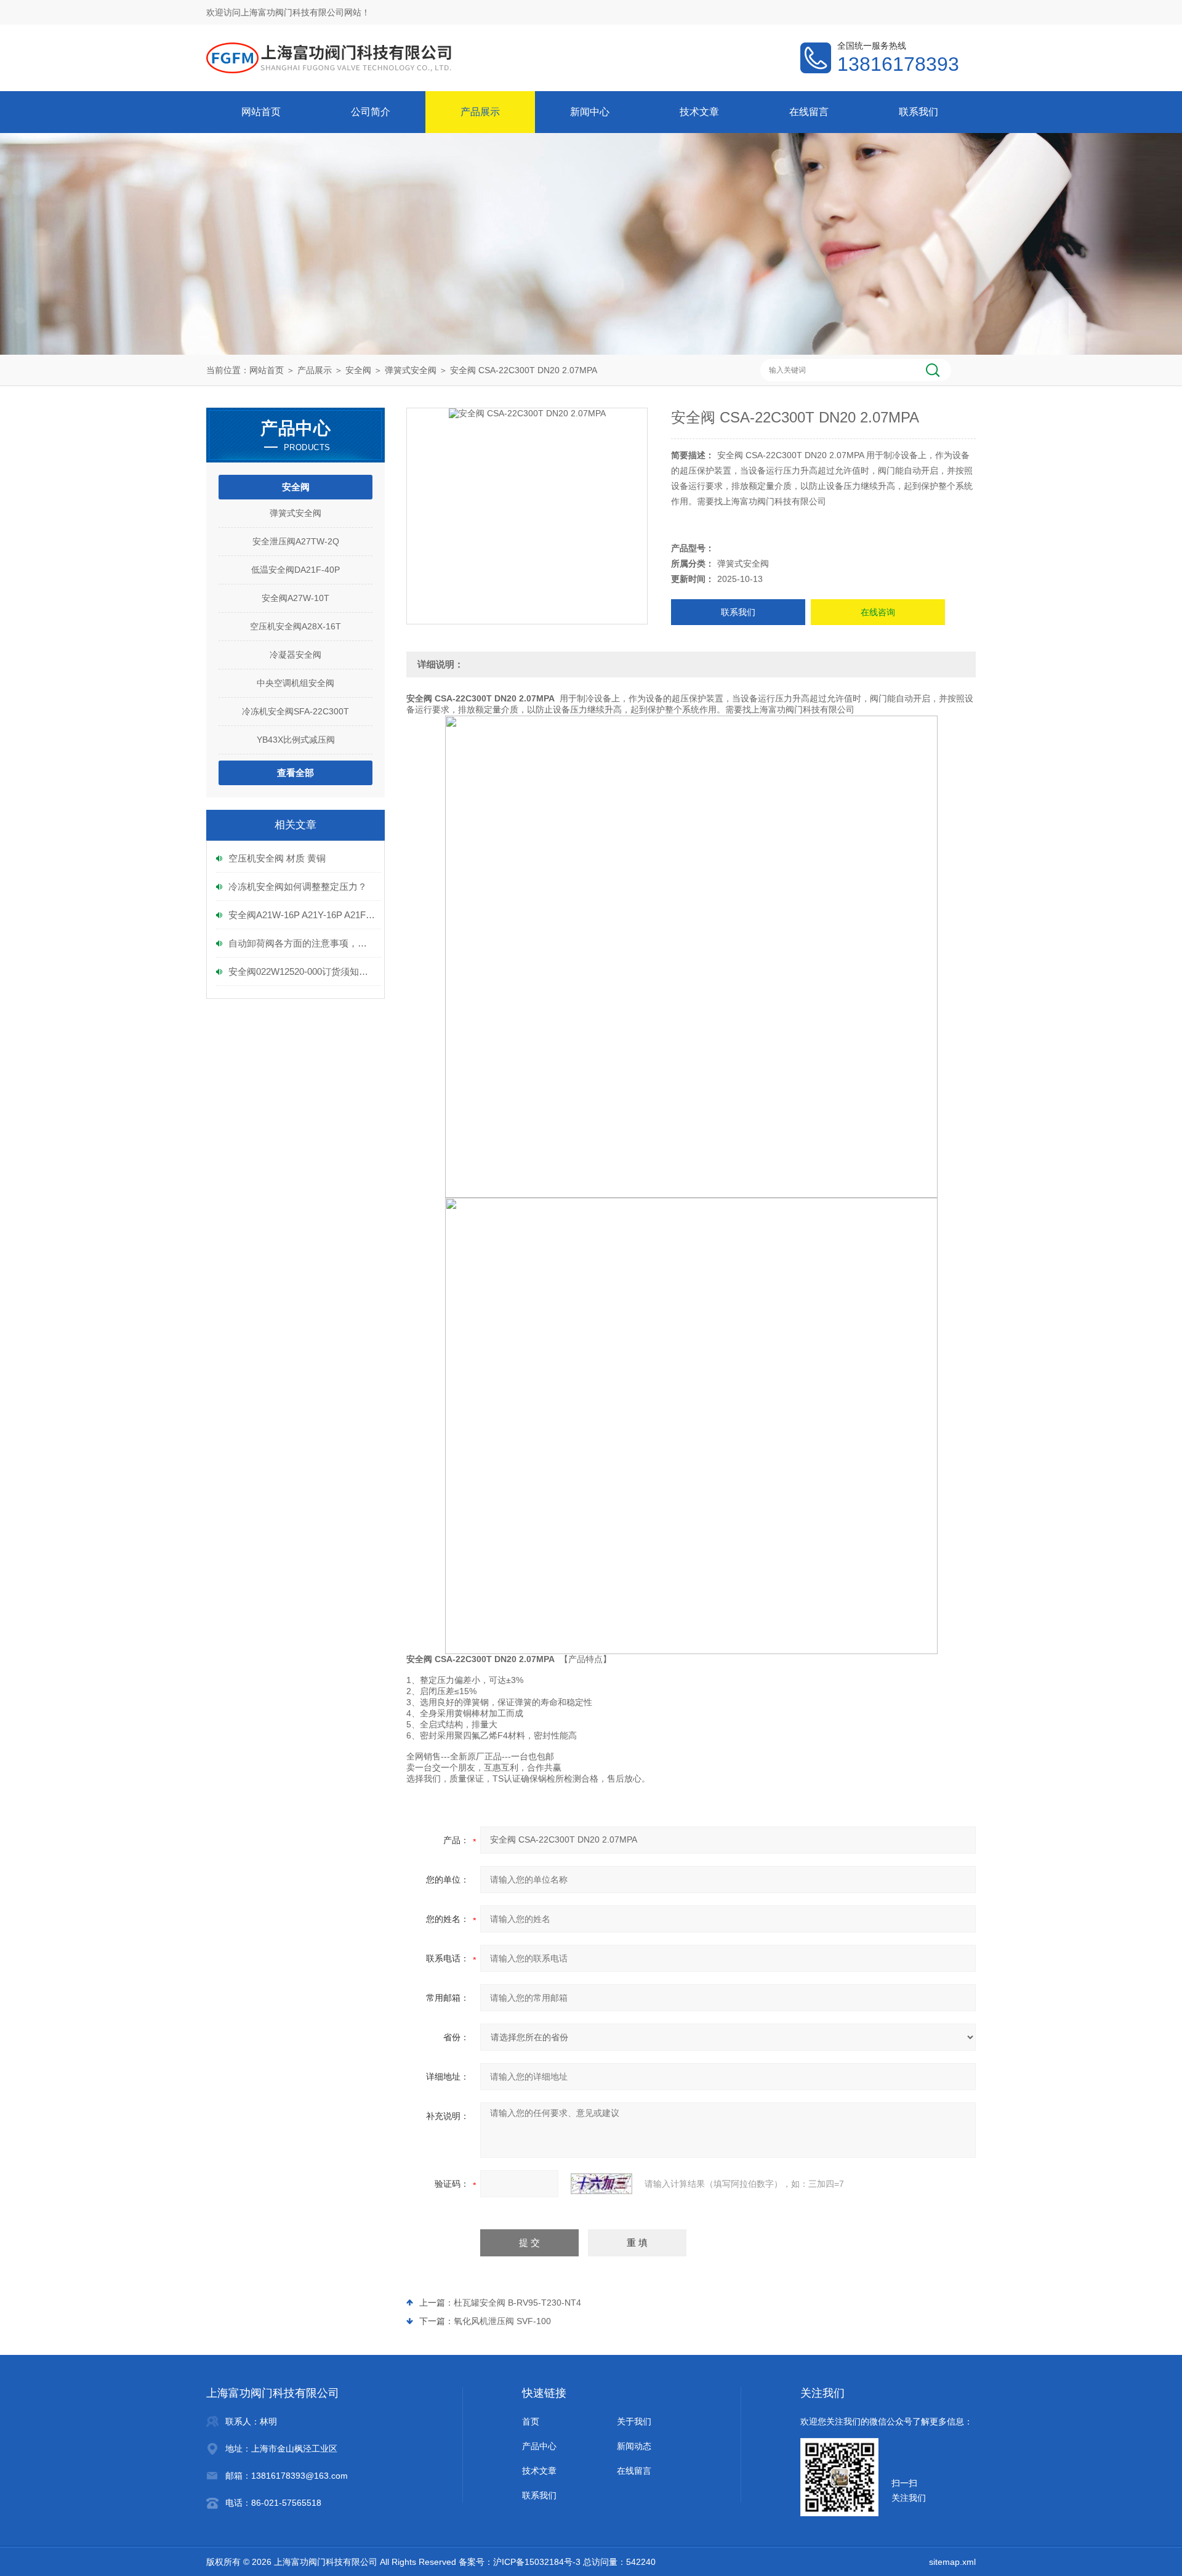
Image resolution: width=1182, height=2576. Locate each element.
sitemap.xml (952, 2562)
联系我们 (919, 112)
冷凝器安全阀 (295, 655)
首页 (531, 2421)
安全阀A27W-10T (295, 598)
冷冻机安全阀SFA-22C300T (295, 711)
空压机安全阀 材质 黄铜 (277, 858)
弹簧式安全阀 (411, 370)
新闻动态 (634, 2446)
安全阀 (358, 370)
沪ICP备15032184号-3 (537, 2562)
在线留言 (809, 112)
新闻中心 (590, 112)
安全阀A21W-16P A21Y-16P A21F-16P (302, 915)
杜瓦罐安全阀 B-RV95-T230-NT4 (517, 2303)
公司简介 (371, 112)
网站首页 (261, 112)
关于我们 (634, 2421)
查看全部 (295, 773)
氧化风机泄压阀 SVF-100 (502, 2321)
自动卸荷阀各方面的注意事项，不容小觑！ (302, 943)
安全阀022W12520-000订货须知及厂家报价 (302, 971)
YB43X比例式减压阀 (296, 740)
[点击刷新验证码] (601, 2184)
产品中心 (539, 2446)
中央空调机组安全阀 (295, 683)
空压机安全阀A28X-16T (295, 626)
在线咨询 (878, 612)
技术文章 (699, 112)
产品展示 (480, 112)
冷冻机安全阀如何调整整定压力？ (298, 886)
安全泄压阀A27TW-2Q (296, 541)
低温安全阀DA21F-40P (295, 570)
